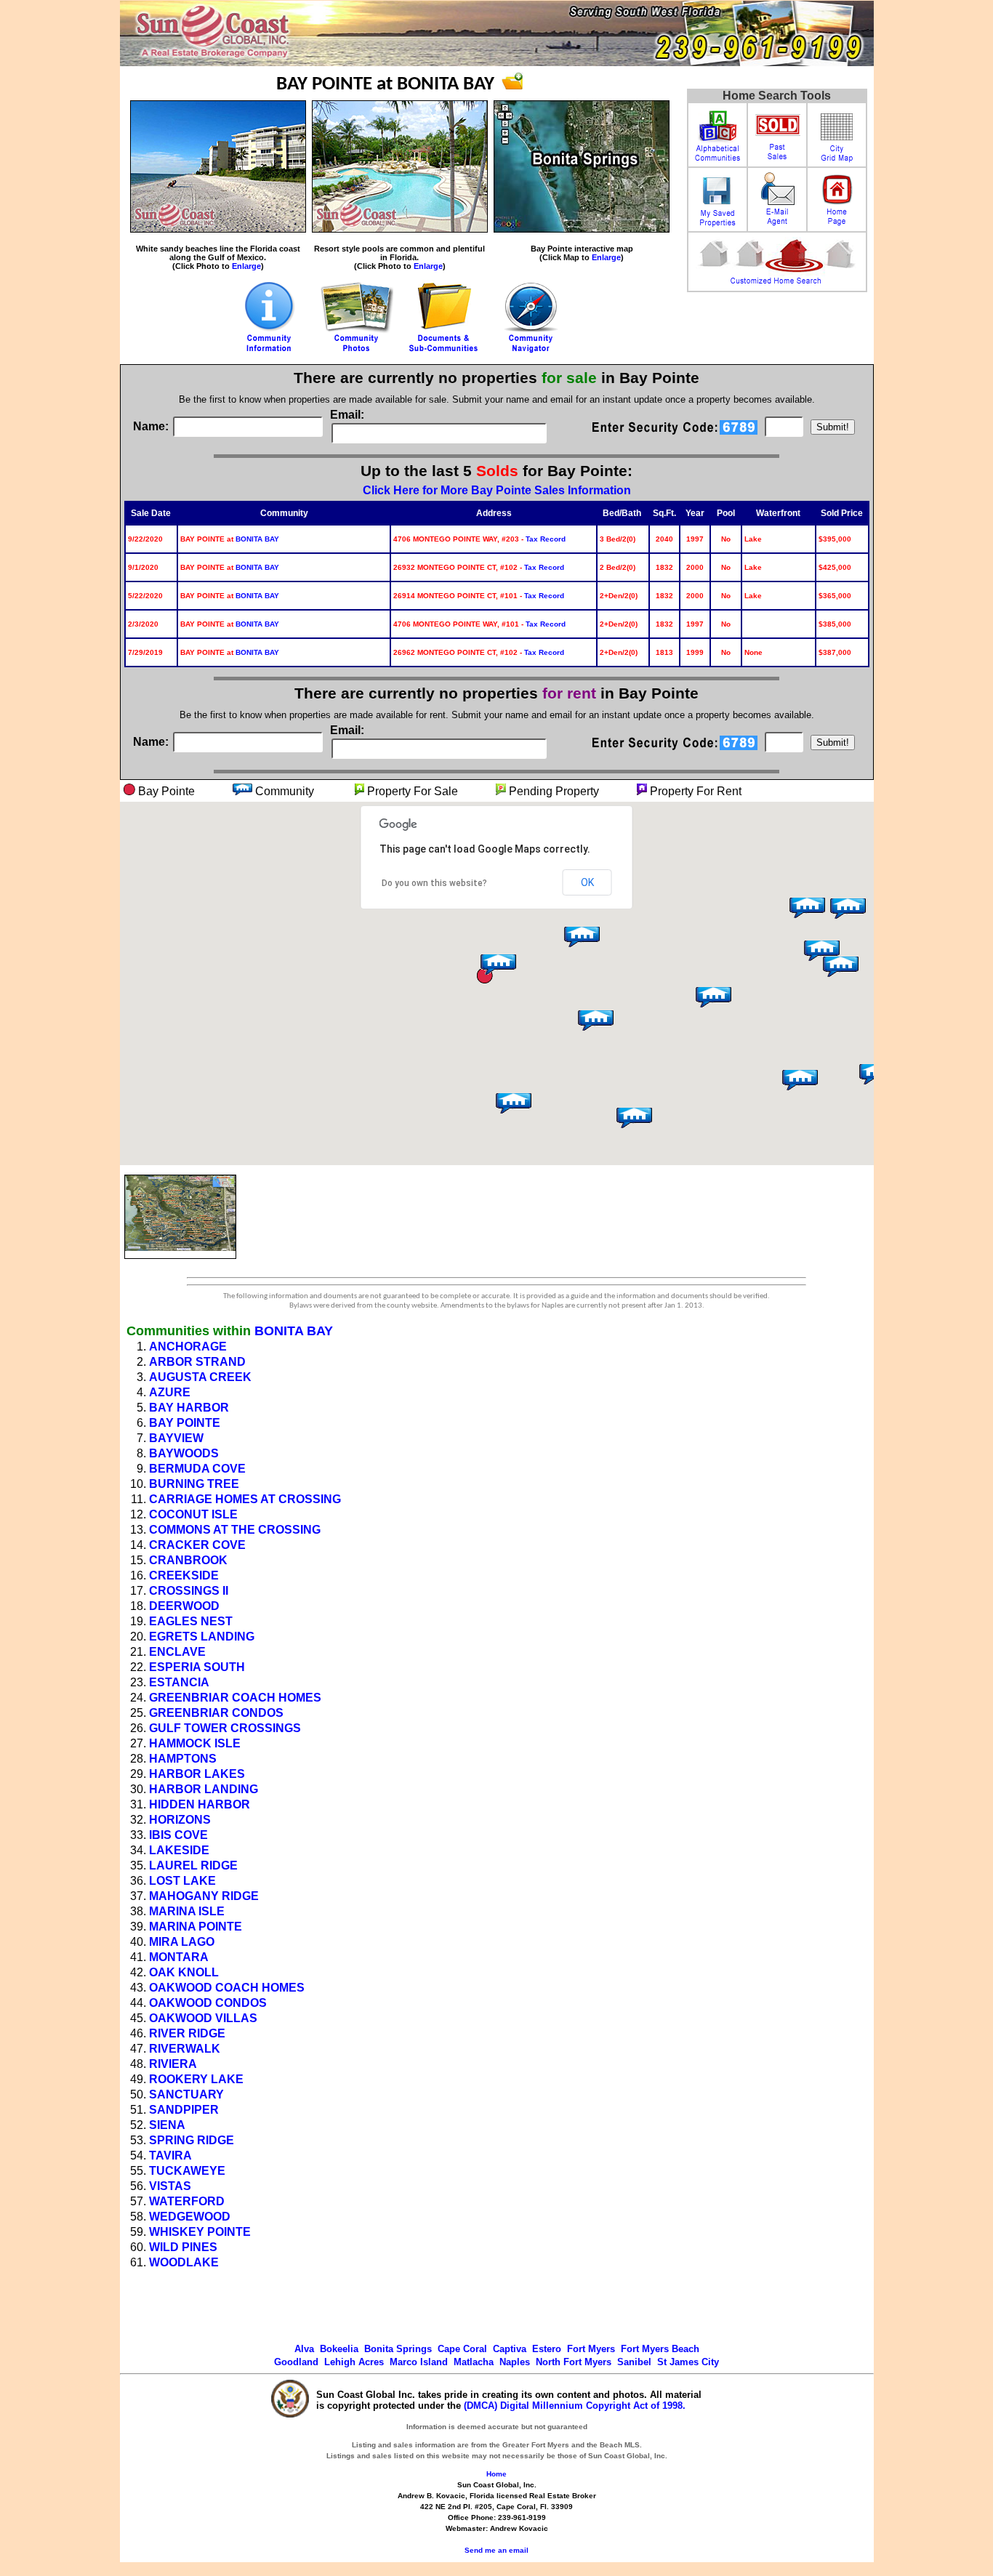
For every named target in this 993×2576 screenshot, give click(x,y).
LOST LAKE (182, 1881)
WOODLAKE (184, 2262)
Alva (304, 2349)
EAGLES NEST (191, 1621)
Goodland (296, 2362)
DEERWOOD (184, 1606)
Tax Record (546, 539)
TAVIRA (170, 2156)
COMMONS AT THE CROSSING (235, 1530)
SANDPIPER (184, 2110)
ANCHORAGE (188, 1347)
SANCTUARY (186, 2094)
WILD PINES (183, 2247)
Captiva (510, 2349)
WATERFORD (187, 2201)
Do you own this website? (434, 883)
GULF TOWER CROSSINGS (225, 1728)
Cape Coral (462, 2349)
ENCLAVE (177, 1652)
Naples (515, 2362)
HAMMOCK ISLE (195, 1743)
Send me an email (496, 2550)
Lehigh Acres (354, 2362)
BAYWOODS (184, 1453)
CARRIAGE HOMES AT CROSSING (245, 1499)
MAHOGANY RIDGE (204, 1896)
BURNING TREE (194, 1484)
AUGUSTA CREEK (200, 1377)
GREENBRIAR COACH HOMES (235, 1698)
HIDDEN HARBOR (200, 1804)
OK (587, 882)
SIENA (167, 2125)
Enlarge (246, 266)
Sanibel (634, 2362)
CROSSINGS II (189, 1591)
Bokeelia (339, 2349)
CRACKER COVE (197, 1545)
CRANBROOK (188, 1560)
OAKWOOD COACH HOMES (227, 1988)
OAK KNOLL (184, 1972)
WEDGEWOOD (190, 2217)
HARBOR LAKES (197, 1774)
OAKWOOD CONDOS (208, 2003)
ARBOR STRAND (197, 1362)
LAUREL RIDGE (193, 1865)
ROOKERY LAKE (196, 2079)
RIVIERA (173, 2064)
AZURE (170, 1392)
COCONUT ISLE (193, 1514)
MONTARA (179, 1957)
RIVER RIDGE (187, 2033)
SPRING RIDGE (192, 2140)
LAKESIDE (179, 1850)
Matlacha (474, 2362)
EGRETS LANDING (202, 1637)
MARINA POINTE (196, 1927)
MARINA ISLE (187, 1911)
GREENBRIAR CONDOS (216, 1713)
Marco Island (419, 2362)
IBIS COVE (178, 1835)
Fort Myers (591, 2349)
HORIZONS (180, 1820)
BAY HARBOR (189, 1408)
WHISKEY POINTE (200, 2232)
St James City (688, 2362)
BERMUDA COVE (197, 1469)
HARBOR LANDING (204, 1789)
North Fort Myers (574, 2362)
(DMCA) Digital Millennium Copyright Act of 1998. (575, 2406)
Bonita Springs (398, 2349)
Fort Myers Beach (660, 2349)
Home (496, 2474)
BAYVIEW (176, 1438)
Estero (547, 2349)
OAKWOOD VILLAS (203, 2018)
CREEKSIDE (184, 1575)
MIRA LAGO (182, 1942)
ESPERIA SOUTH (197, 1667)
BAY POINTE (185, 1423)
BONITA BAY (257, 539)
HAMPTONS (183, 1759)
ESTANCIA (179, 1682)
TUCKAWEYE (187, 2171)
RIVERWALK (185, 2049)
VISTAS (170, 2186)
